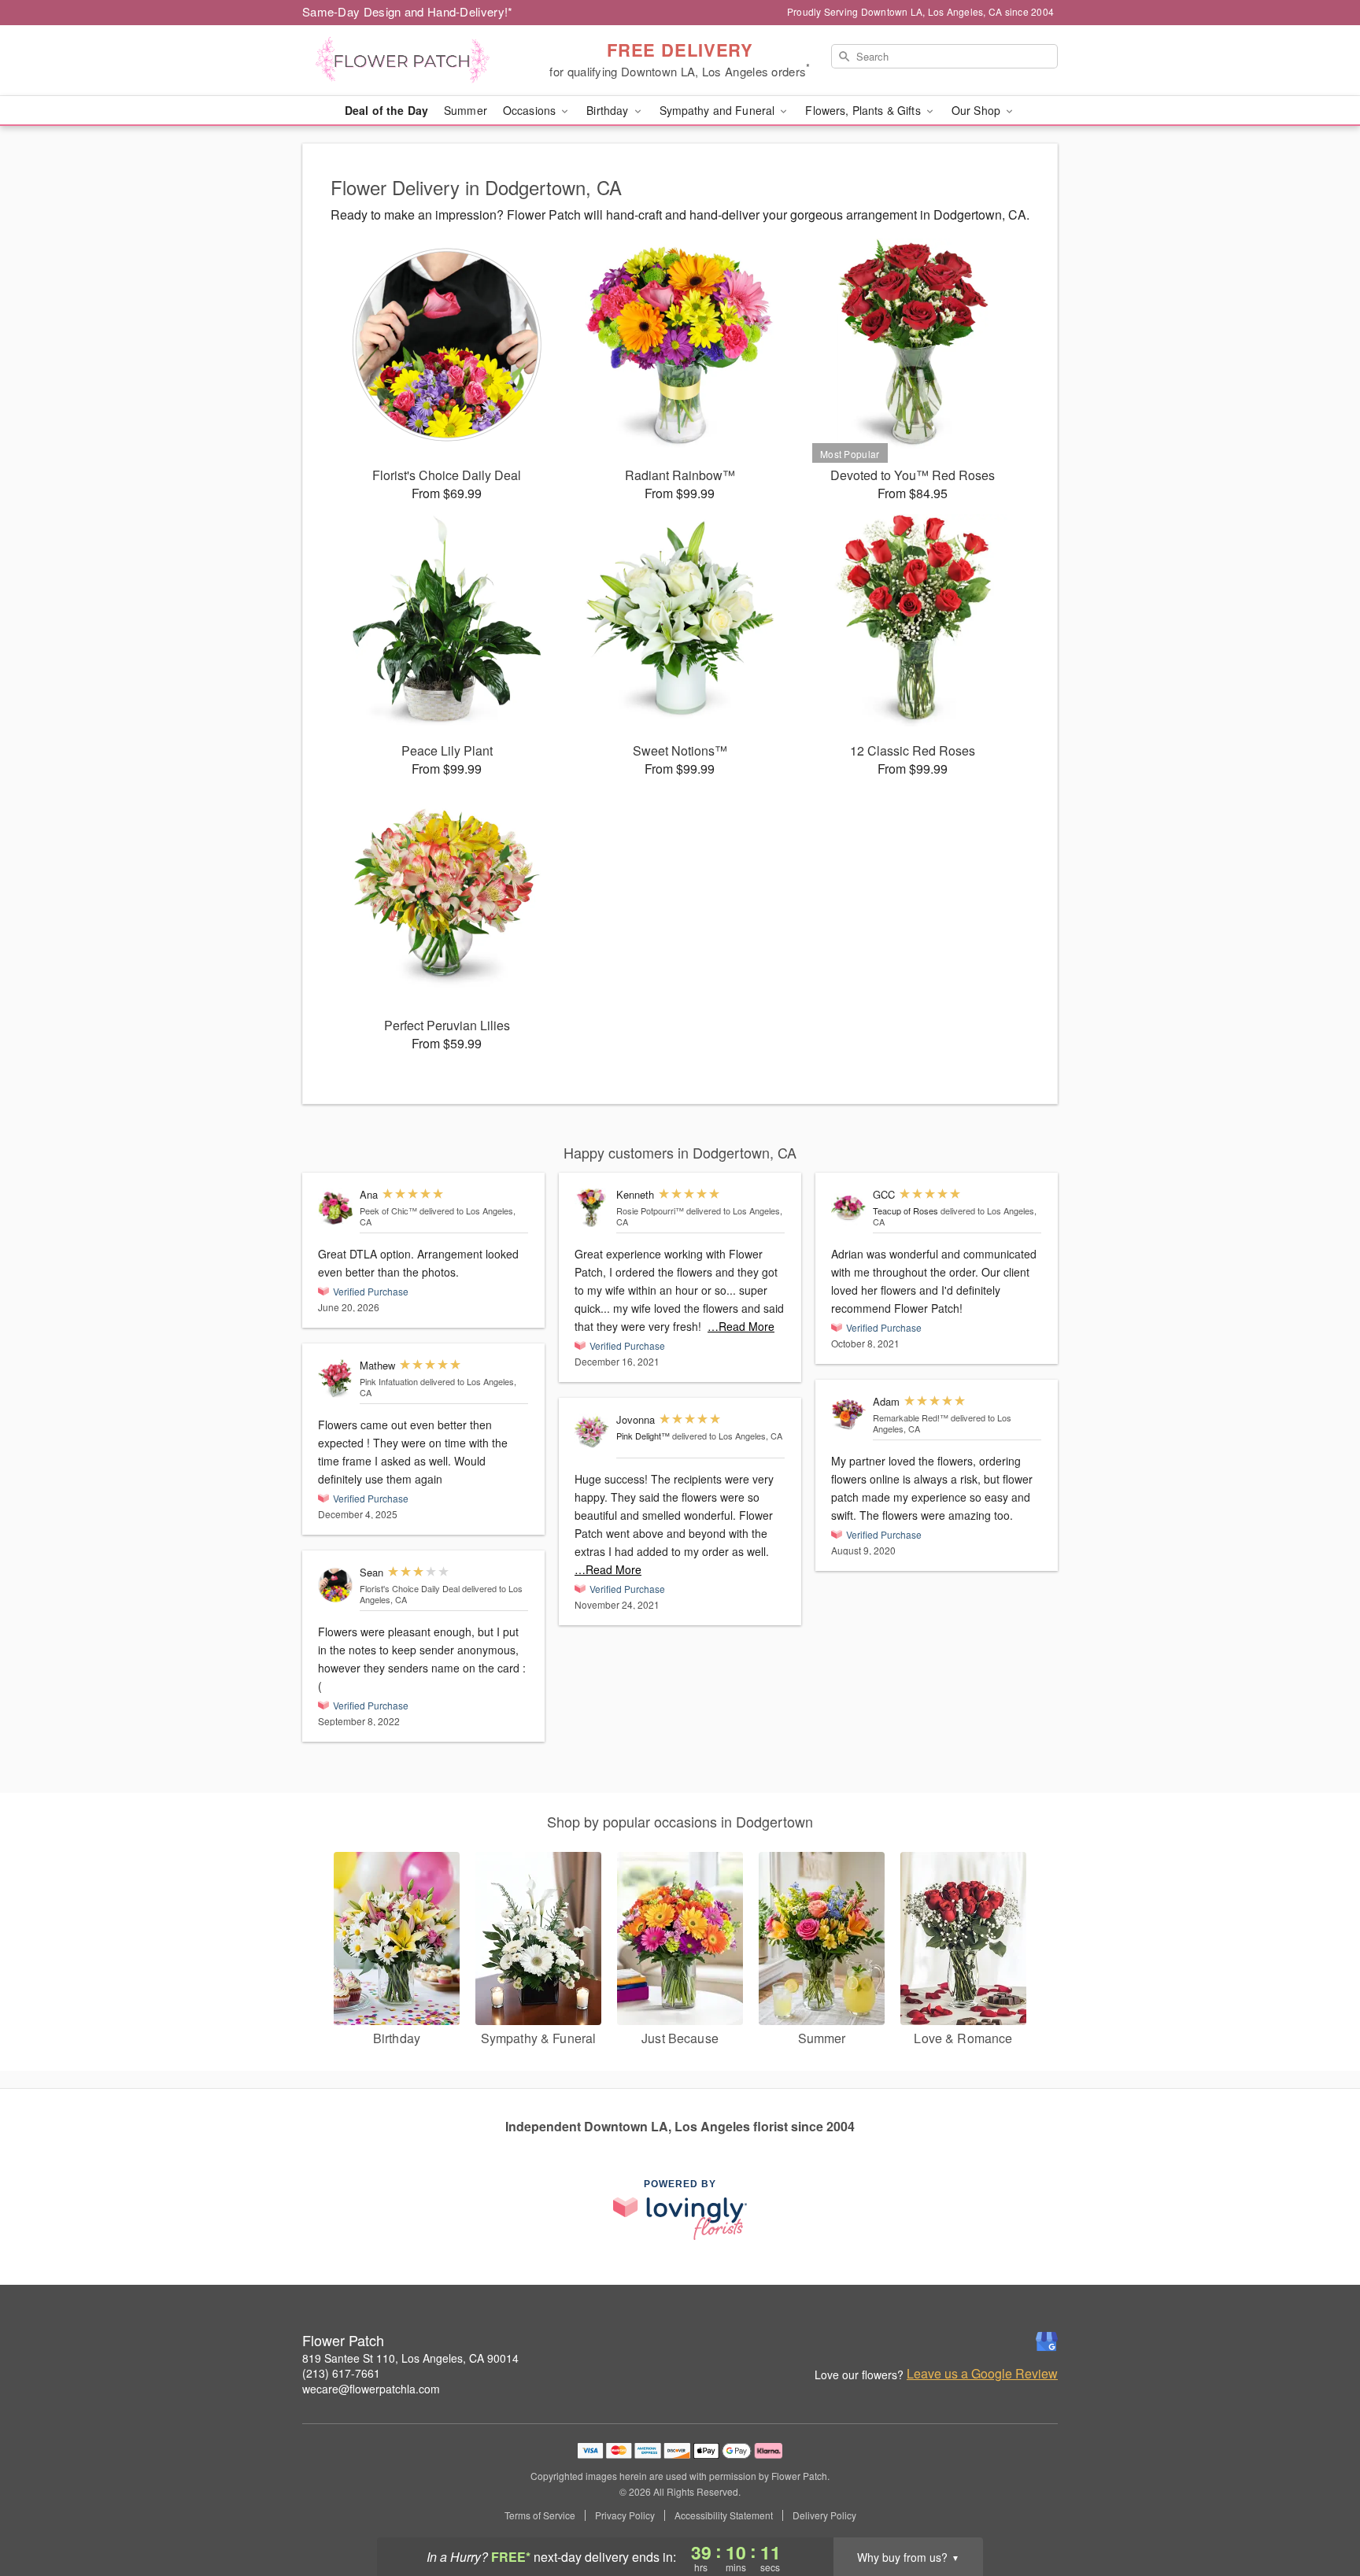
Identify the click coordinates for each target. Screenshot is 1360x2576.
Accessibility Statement (724, 2515)
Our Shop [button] (978, 110)
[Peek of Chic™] (335, 1207)
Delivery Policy (824, 2515)
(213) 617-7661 (341, 2373)
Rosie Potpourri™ (650, 1210)
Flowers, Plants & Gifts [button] (864, 110)
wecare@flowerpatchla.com (371, 2389)
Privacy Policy (625, 2515)
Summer (466, 110)
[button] (1319, 2509)
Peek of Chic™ (388, 1210)
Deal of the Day (386, 110)
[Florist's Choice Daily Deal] (335, 1586)
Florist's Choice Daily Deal (410, 1588)
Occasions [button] (531, 110)
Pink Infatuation (389, 1381)
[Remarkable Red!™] (848, 1415)
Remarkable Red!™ (911, 1417)
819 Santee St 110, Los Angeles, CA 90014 (410, 2358)
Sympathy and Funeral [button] (719, 110)
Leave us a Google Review (982, 2374)
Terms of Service (540, 2515)
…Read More (741, 1326)
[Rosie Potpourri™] (592, 1208)
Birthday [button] (609, 110)
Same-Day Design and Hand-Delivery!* (408, 11)
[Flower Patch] (416, 61)
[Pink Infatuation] (335, 1379)
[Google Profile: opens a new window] (1047, 2341)
